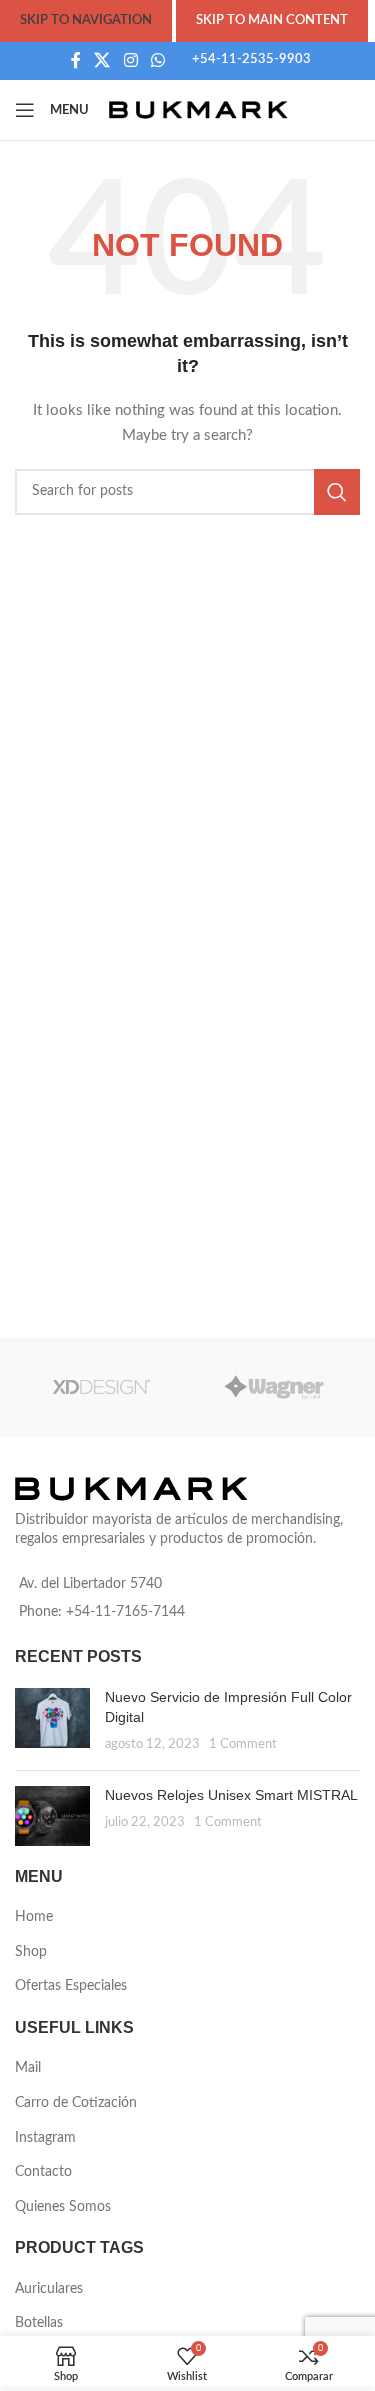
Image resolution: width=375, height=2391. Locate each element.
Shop (31, 1952)
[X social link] (102, 60)
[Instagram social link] (130, 60)
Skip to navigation (86, 20)
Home (34, 1917)
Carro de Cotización (76, 2103)
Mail (28, 2068)
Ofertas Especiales (71, 1986)
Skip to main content (272, 20)
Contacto (43, 2172)
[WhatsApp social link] (157, 60)
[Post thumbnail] (52, 1721)
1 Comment (243, 1744)
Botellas (39, 2323)
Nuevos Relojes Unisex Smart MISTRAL (231, 1795)
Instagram (45, 2138)
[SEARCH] (337, 492)
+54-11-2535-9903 (251, 59)
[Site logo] (198, 110)
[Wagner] (274, 1387)
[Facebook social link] (75, 60)
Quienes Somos (63, 2207)
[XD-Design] (101, 1387)
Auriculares (49, 2289)
